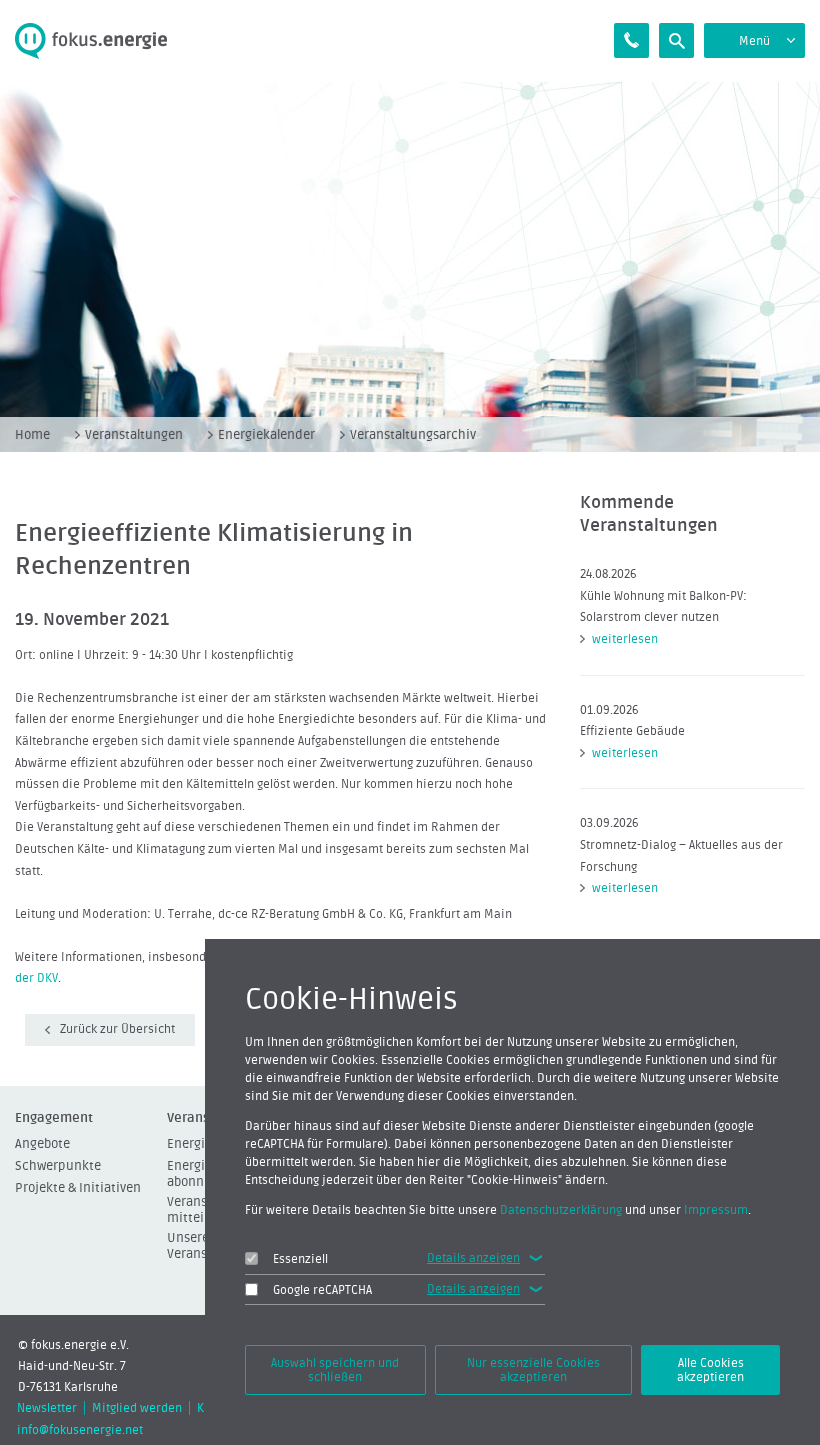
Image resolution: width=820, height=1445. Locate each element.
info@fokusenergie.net (80, 1430)
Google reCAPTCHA (322, 1290)
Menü (754, 41)
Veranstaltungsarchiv (413, 434)
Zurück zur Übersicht (117, 1029)
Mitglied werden (137, 1408)
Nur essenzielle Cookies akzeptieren (533, 1370)
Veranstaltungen (134, 434)
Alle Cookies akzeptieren (710, 1370)
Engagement (54, 1118)
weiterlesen (625, 639)
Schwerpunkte (58, 1165)
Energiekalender (266, 434)
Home (32, 434)
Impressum (716, 1210)
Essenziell (300, 1259)
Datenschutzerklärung (561, 1210)
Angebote (42, 1143)
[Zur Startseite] (102, 41)
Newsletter (47, 1408)
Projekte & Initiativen (78, 1187)
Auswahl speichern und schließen (335, 1370)
